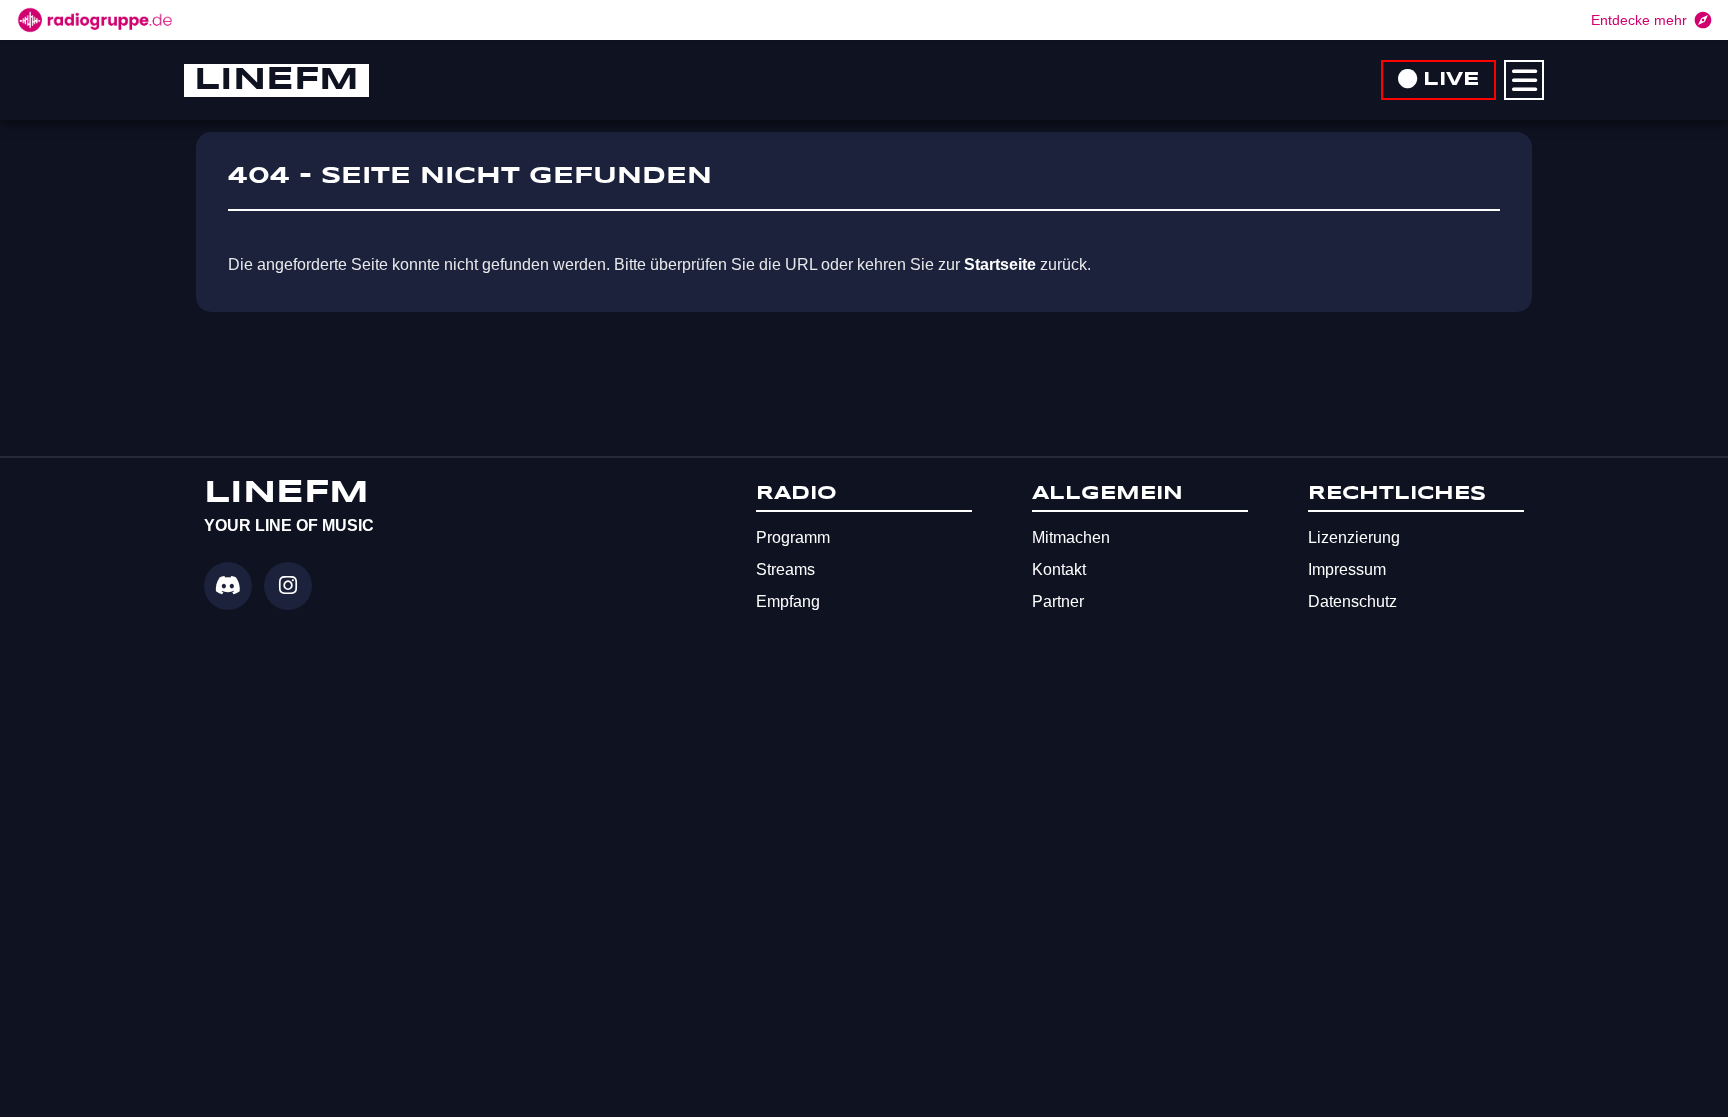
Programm (793, 537)
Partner (1058, 601)
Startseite (1000, 264)
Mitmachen (1071, 537)
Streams (785, 569)
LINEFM (276, 80)
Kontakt (1059, 569)
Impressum (1347, 569)
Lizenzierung (1354, 537)
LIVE (1451, 79)
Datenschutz (1352, 601)
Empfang (788, 601)
